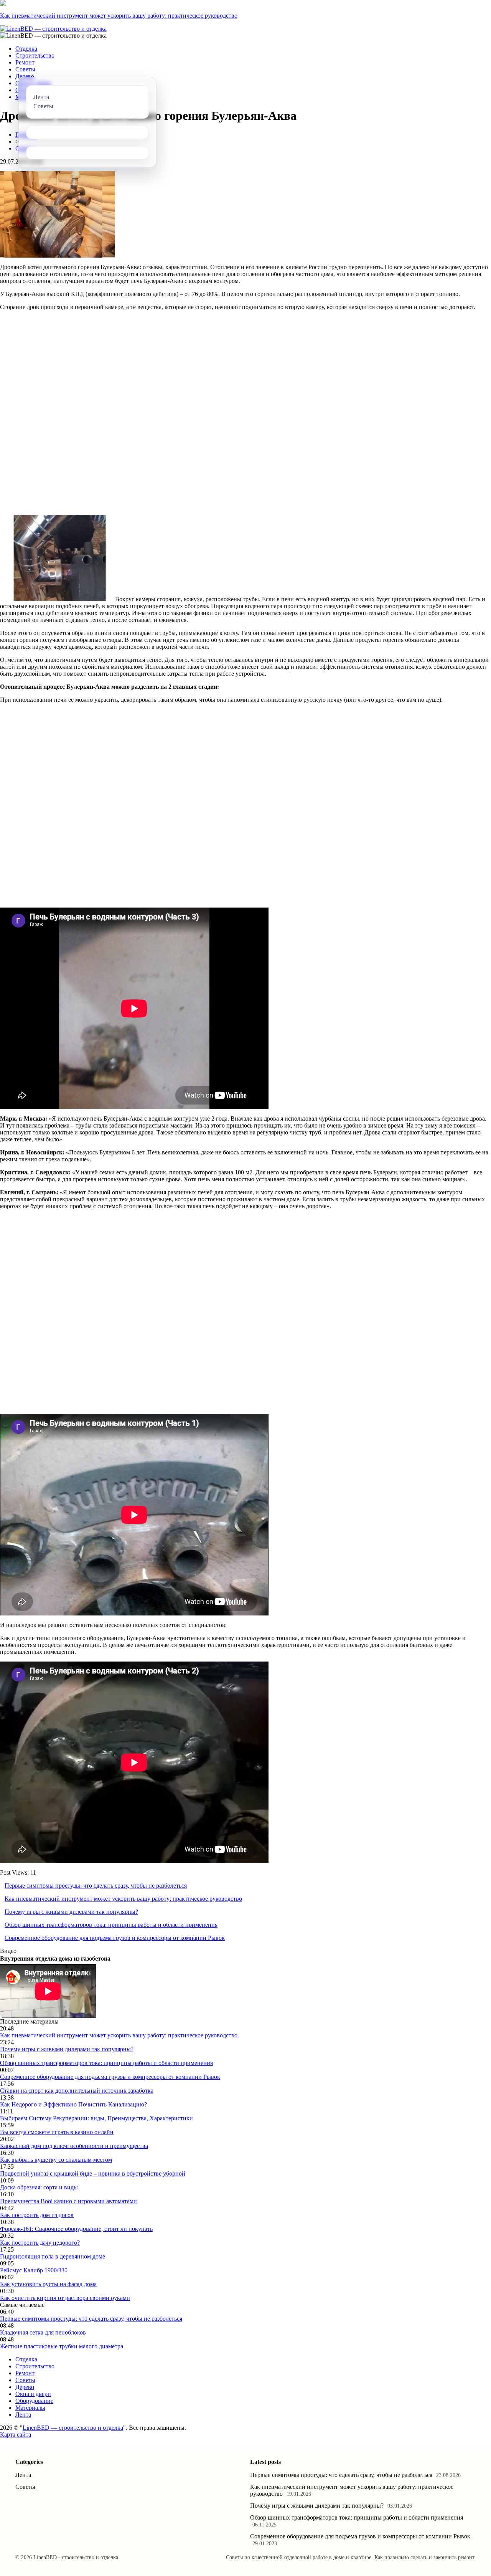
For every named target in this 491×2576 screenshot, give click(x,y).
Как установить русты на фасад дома (48, 2284)
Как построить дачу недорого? (40, 2243)
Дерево (25, 76)
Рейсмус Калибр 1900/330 (34, 2270)
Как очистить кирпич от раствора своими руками (65, 2298)
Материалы (30, 2408)
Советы (25, 69)
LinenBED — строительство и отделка (73, 2428)
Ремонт (25, 62)
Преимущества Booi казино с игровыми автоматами (68, 2201)
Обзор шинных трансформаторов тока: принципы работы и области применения (111, 1925)
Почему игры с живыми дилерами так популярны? (71, 1912)
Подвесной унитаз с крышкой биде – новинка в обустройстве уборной (93, 2173)
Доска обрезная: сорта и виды (39, 2187)
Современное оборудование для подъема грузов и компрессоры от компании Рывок (115, 1938)
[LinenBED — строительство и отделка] (53, 29)
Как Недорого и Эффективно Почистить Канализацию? (73, 2104)
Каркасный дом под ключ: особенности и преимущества (74, 2146)
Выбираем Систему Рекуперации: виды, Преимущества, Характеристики (96, 2118)
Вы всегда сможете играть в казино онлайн (57, 2132)
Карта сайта (16, 2435)
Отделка (26, 49)
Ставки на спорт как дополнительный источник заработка (77, 2091)
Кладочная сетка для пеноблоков (43, 2332)
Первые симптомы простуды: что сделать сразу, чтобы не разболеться (96, 1886)
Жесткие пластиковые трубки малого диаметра (62, 2346)
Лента (23, 2415)
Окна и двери (33, 2394)
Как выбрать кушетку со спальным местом (56, 2160)
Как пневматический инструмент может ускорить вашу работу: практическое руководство (119, 16)
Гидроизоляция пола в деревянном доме (53, 2256)
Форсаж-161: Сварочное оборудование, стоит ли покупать (76, 2229)
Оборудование (34, 2401)
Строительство (35, 55)
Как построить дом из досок (37, 2215)
